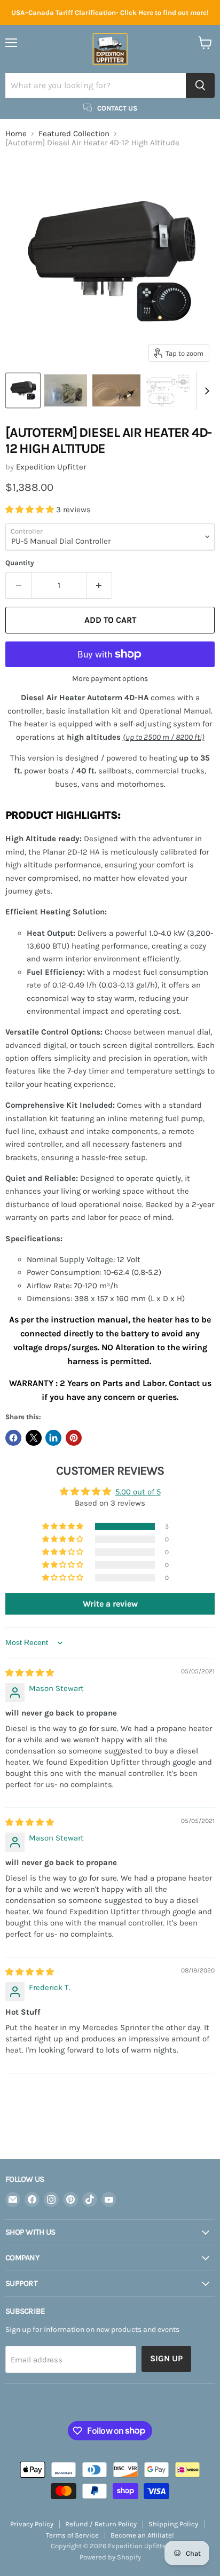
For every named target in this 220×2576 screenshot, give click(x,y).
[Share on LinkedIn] (53, 1438)
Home (16, 134)
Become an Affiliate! (142, 2535)
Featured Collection (74, 134)
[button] (31, 510)
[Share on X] (34, 1438)
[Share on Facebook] (13, 1438)
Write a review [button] (110, 1604)
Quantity (20, 563)
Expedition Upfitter (51, 467)
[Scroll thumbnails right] (205, 391)
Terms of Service (72, 2535)
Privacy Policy (32, 2524)
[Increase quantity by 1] (100, 585)
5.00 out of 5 (138, 1492)
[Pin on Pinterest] (74, 1438)
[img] (30, 1673)
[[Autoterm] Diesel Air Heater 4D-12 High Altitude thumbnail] (23, 390)
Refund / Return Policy (101, 2524)
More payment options (110, 679)
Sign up (166, 2358)
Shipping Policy (173, 2524)
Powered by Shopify (110, 2557)
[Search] (200, 85)
